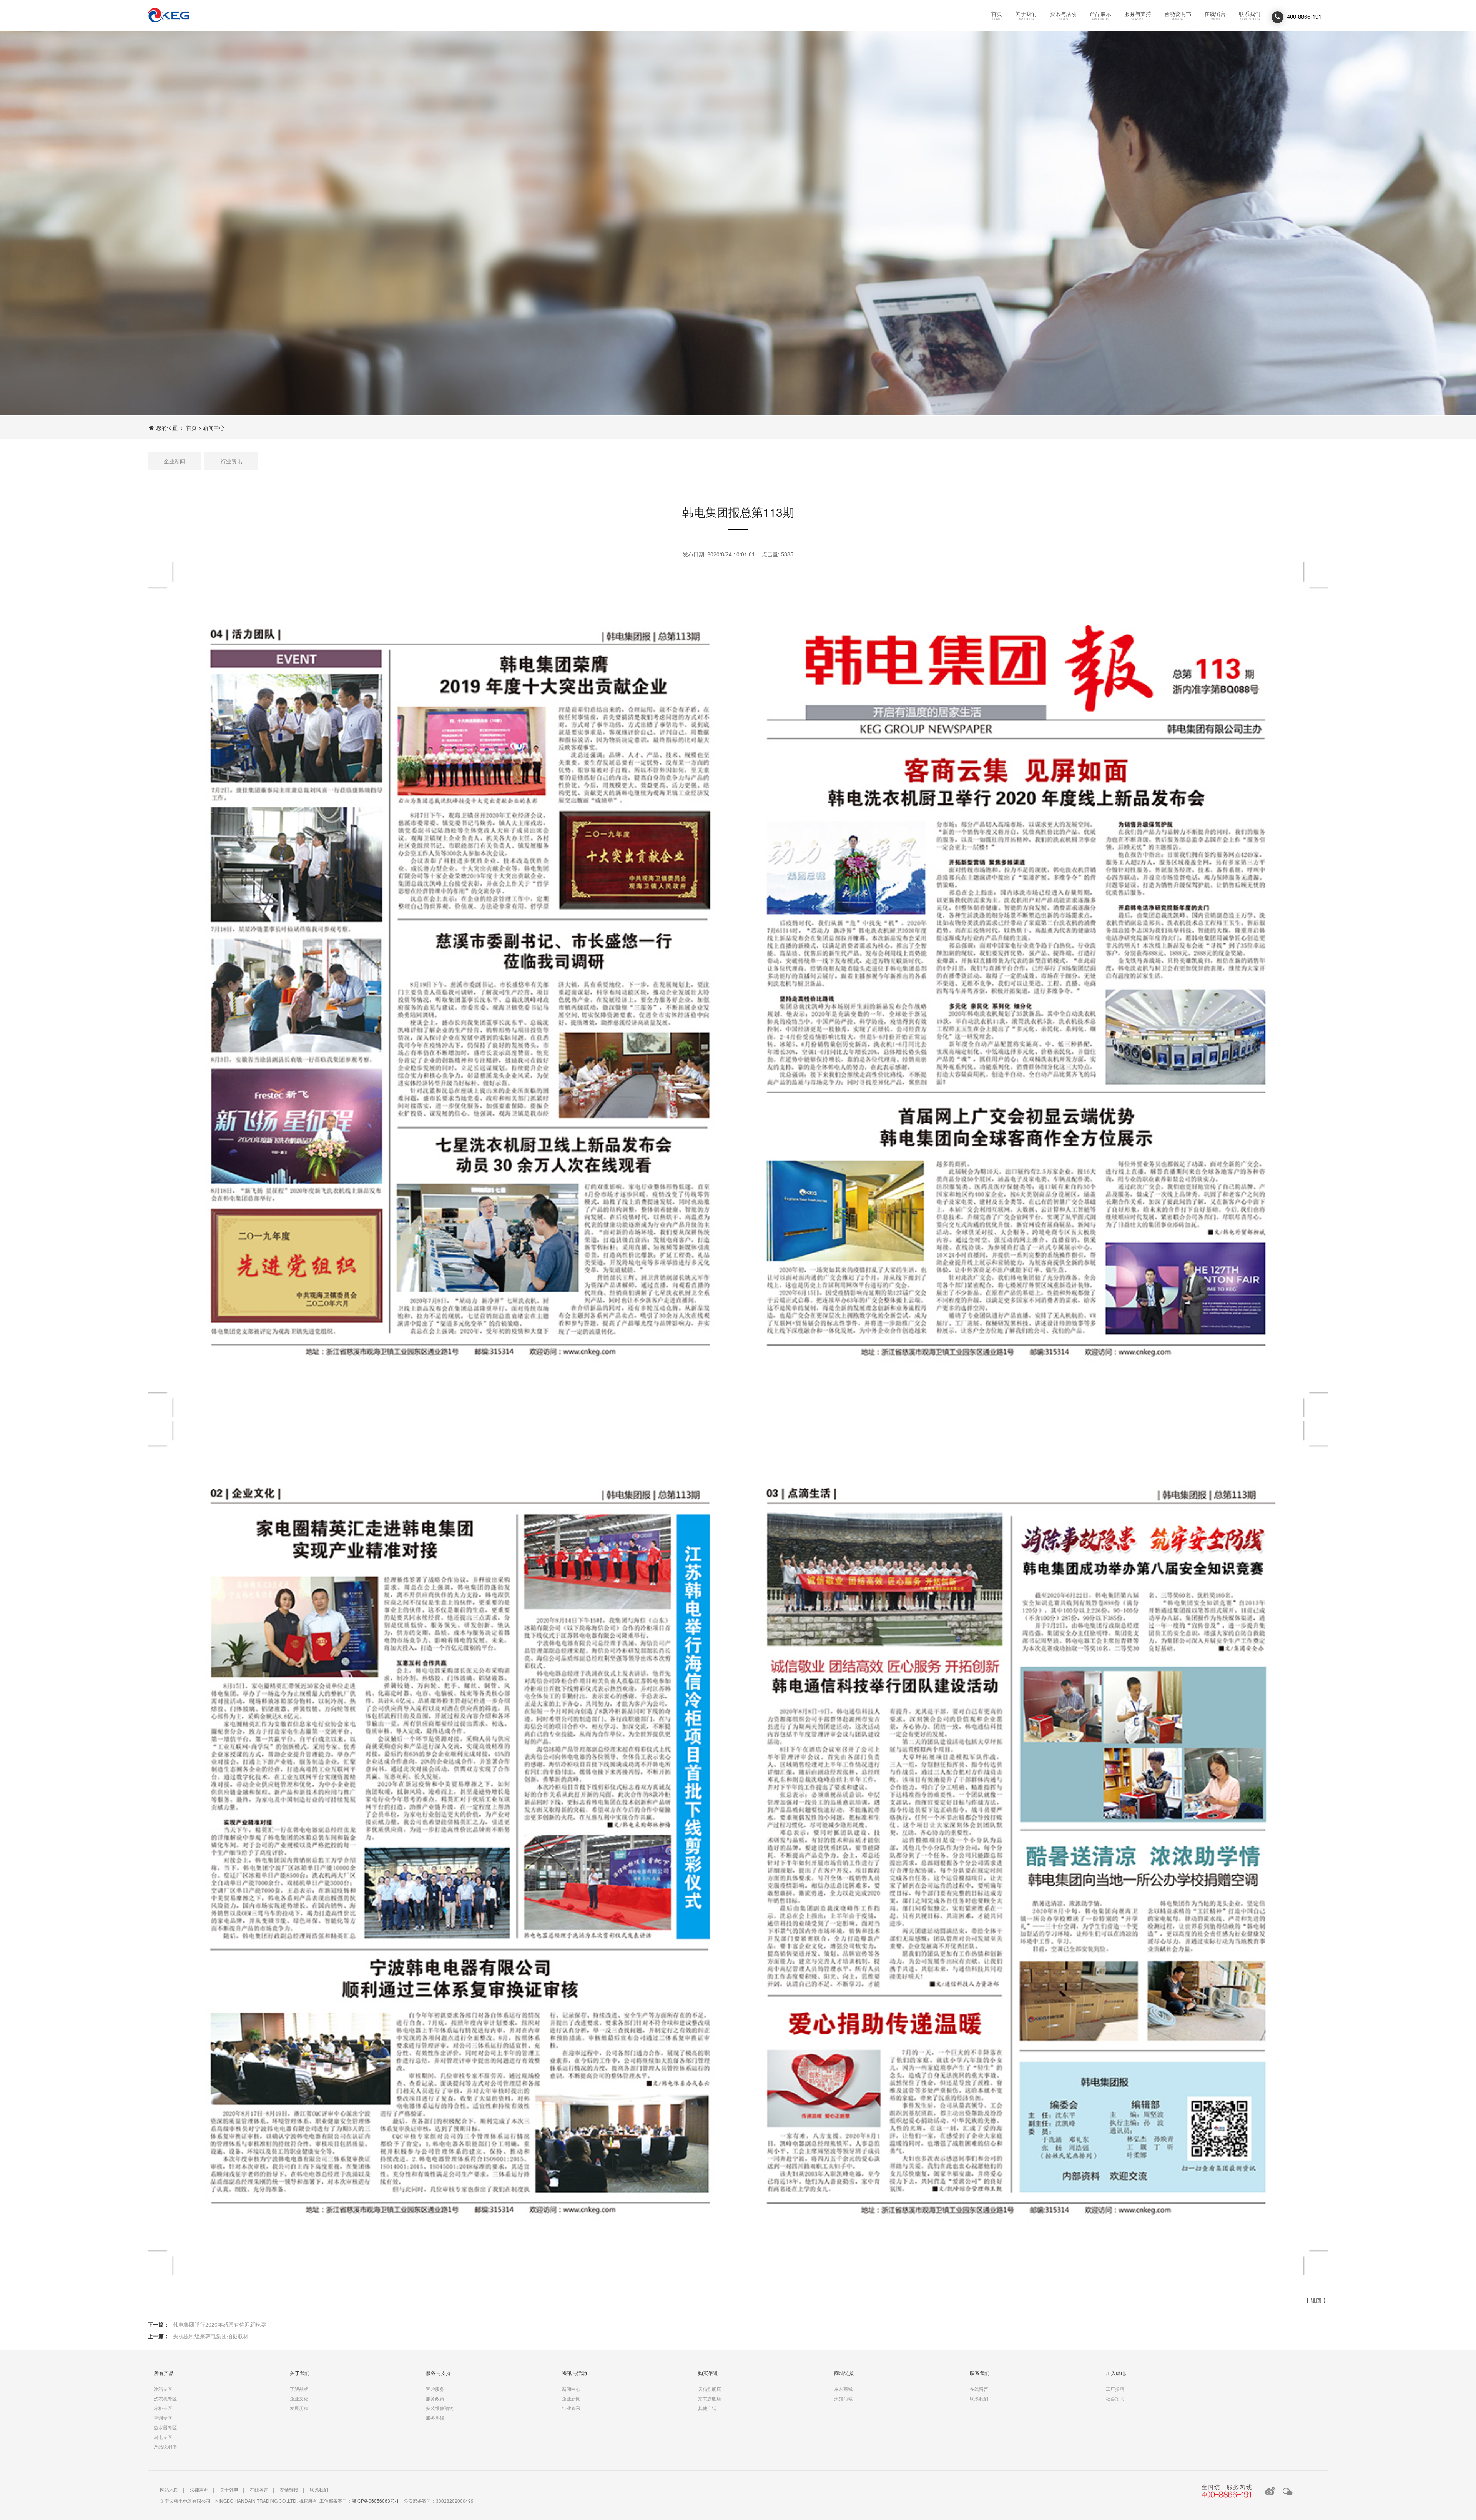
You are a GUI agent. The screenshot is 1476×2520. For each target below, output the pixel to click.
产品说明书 (165, 2446)
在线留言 (979, 2389)
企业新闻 (175, 461)
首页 (191, 427)
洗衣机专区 (165, 2398)
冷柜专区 (163, 2408)
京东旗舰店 (710, 2398)
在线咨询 (259, 2489)
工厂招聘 (1115, 2389)
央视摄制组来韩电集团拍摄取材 (211, 2336)
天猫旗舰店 (710, 2389)
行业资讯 (231, 461)
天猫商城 (843, 2398)
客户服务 (435, 2389)
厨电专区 (163, 2437)
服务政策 (435, 2398)
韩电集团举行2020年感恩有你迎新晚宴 (219, 2325)
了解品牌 (299, 2389)
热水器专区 (165, 2427)
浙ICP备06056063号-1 (375, 2501)
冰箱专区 (163, 2389)
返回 (1316, 2300)
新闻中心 (214, 427)
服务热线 (435, 2418)
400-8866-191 (1303, 16)
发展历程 (299, 2408)
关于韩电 (229, 2489)
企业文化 (299, 2398)
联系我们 (169, 15)
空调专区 (163, 2418)
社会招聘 (1115, 2398)
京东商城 (843, 2389)
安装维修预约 (440, 2408)
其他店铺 (707, 2408)
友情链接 (289, 2489)
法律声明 (199, 2489)
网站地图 (169, 2489)
